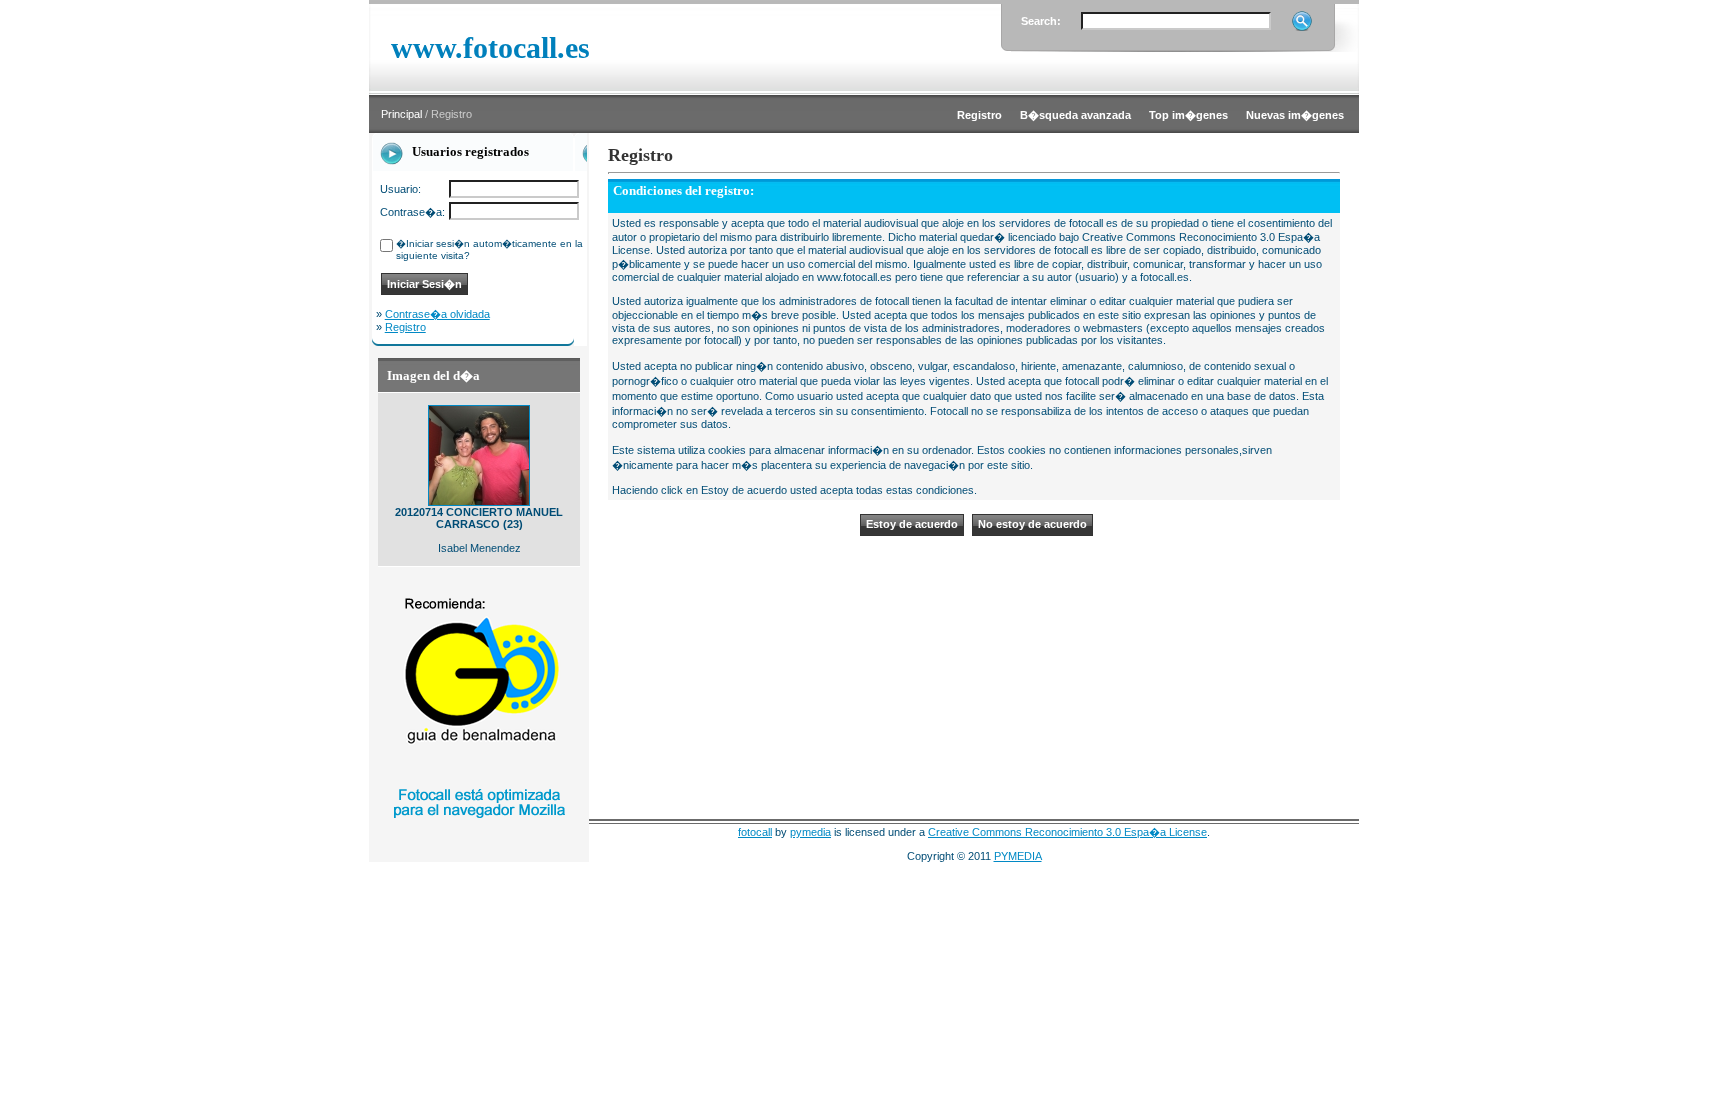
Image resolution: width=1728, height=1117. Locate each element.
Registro (405, 327)
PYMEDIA (1018, 856)
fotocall (755, 832)
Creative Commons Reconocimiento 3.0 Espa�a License (1067, 832)
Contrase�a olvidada (437, 314)
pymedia (810, 832)
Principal (401, 114)
